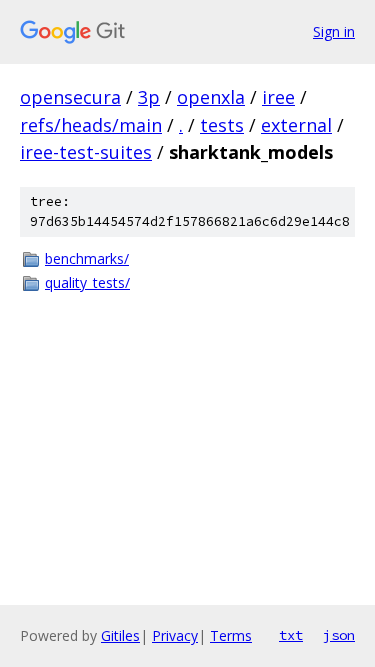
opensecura (70, 97)
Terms (231, 635)
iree (278, 97)
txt (291, 635)
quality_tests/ (87, 282)
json (339, 635)
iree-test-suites (86, 152)
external (296, 125)
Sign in (334, 31)
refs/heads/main (91, 125)
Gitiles (120, 635)
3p (149, 97)
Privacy (175, 635)
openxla (211, 97)
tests (222, 125)
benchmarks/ (87, 258)
